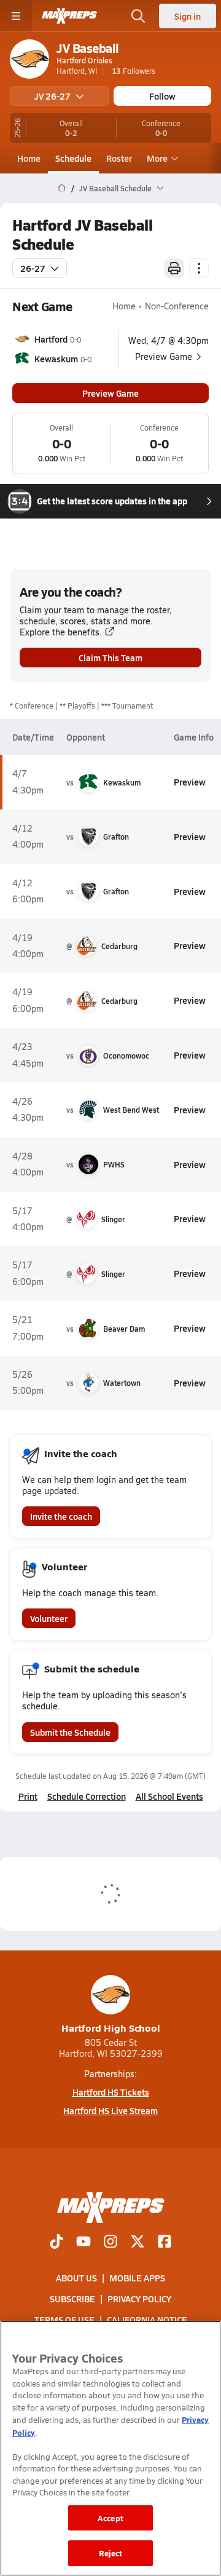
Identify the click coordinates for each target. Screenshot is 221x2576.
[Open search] (138, 16)
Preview (190, 782)
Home (29, 158)
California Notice (147, 2320)
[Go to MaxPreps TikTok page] (56, 2243)
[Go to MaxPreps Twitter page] (138, 2243)
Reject (111, 2553)
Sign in (188, 16)
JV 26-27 (52, 96)
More (157, 158)
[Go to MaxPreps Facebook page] (165, 2243)
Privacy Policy (139, 2299)
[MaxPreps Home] (69, 16)
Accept (110, 2518)
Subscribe (72, 2299)
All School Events (169, 1796)
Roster (119, 158)
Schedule (73, 158)
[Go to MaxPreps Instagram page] (110, 2243)
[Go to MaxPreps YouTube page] (83, 2243)
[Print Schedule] (174, 268)
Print (28, 1796)
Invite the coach (61, 1516)
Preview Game (110, 393)
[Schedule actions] (199, 268)
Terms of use (64, 2320)
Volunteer (49, 1618)
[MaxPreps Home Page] (62, 188)
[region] (110, 2448)
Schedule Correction (87, 1796)
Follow (162, 96)
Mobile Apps (137, 2278)
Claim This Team (110, 658)
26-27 (33, 268)
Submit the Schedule (70, 1732)
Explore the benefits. (61, 632)
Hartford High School (111, 2028)
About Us (76, 2278)
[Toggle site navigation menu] (16, 16)
